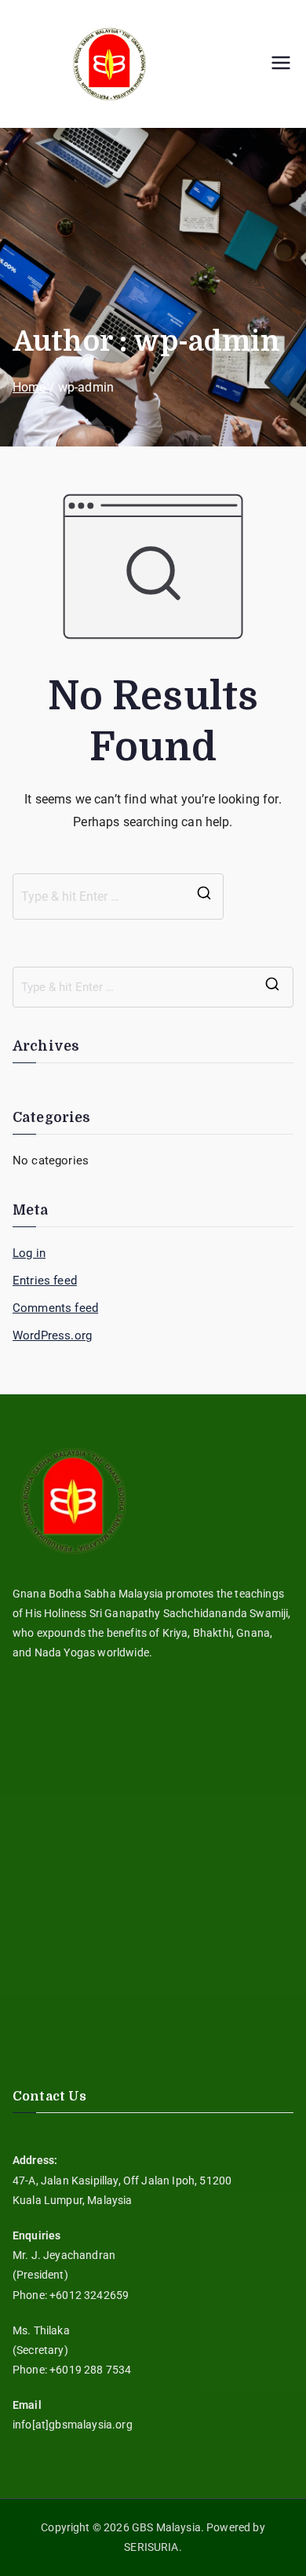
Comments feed (55, 1308)
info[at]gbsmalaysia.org (73, 2425)
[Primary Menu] (281, 64)
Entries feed (45, 1281)
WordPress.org (52, 1335)
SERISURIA (151, 2547)
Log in (29, 1253)
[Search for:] (118, 897)
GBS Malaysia (166, 2527)
